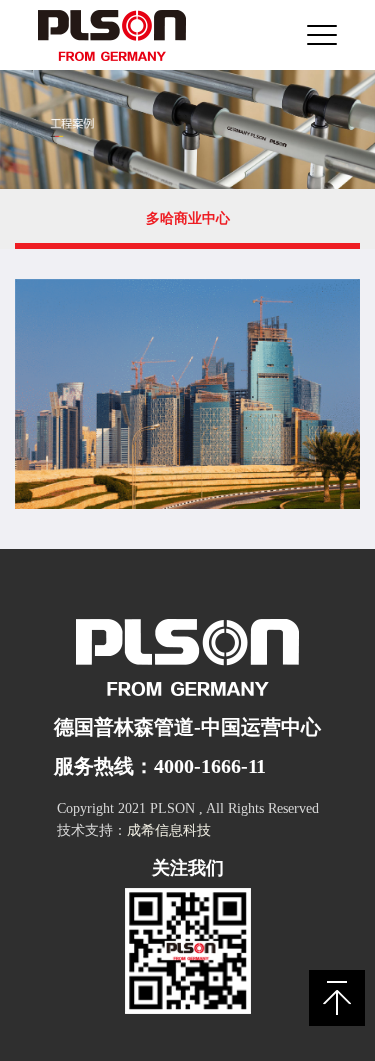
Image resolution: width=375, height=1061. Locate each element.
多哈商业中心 (188, 218)
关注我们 (188, 868)
